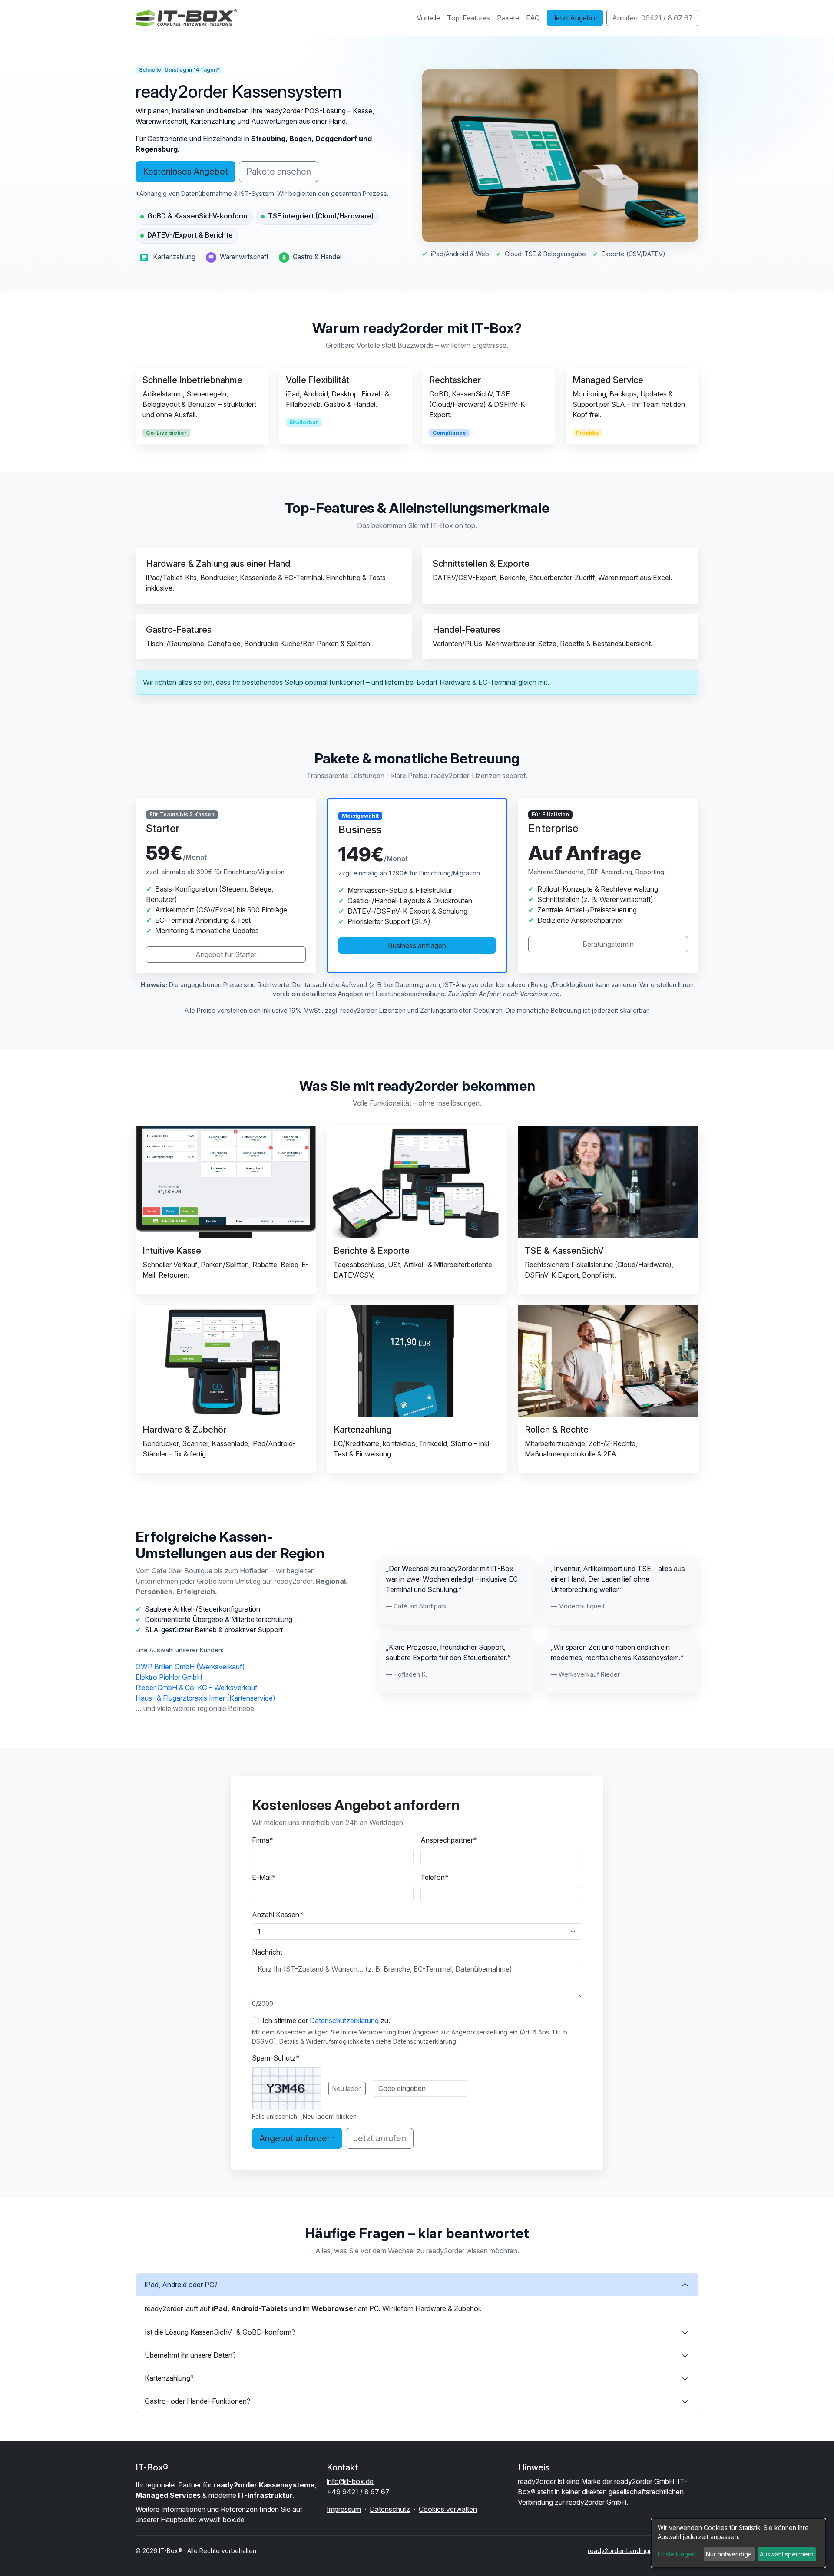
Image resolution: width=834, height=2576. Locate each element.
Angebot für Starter (226, 954)
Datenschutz (390, 2509)
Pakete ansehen (279, 172)
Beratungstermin (608, 944)
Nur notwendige (729, 2554)
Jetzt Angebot (575, 18)
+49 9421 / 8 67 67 (358, 2492)
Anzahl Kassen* (278, 1915)
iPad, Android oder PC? (181, 2285)
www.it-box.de (221, 2520)
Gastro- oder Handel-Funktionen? (197, 2401)
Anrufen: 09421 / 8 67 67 (652, 18)
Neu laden (347, 2089)
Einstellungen (677, 2554)
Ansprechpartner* (449, 1840)
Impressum (344, 2509)
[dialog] (738, 2543)
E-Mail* (264, 1877)
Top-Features (468, 18)
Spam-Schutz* (276, 2058)
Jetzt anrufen (380, 2138)
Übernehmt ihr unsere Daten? (190, 2355)
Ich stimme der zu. (326, 2021)
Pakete (508, 18)
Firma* (263, 1840)
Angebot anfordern (297, 2138)
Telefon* (435, 1877)
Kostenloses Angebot (185, 172)
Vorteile (428, 18)
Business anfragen (417, 945)
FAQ (533, 18)
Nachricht (267, 1952)
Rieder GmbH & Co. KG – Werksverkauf (197, 1688)
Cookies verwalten (448, 2509)
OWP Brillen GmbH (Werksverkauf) (190, 1667)
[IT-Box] (188, 18)
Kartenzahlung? (169, 2378)
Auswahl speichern (787, 2554)
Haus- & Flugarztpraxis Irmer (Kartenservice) (205, 1698)
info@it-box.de (350, 2481)
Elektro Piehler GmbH (169, 1677)
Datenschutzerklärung (344, 2021)
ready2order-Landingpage (626, 2551)
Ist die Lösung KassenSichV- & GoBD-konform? (220, 2332)
